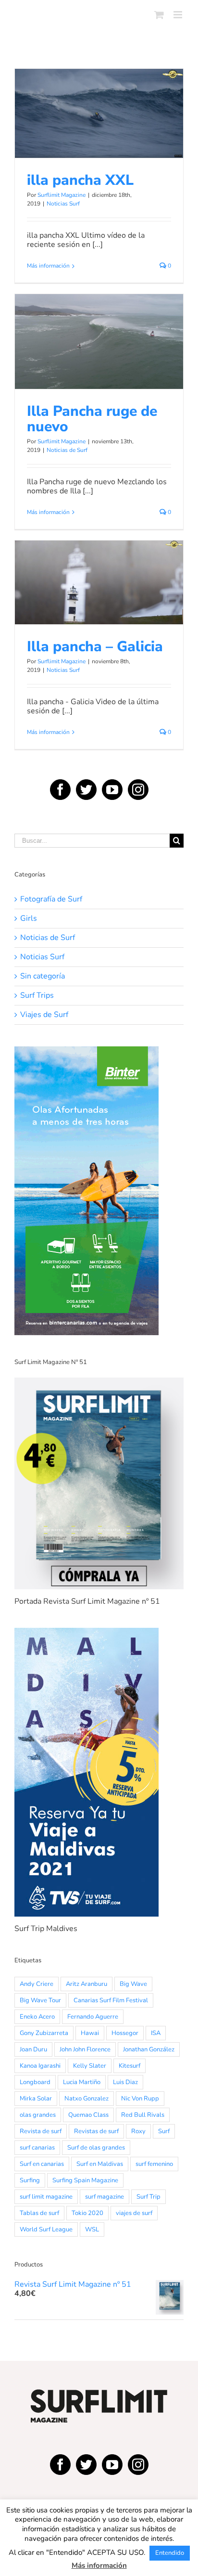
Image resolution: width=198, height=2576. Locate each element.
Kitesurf (130, 2066)
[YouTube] (112, 790)
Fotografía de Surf (51, 899)
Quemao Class (88, 2115)
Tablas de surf (39, 2213)
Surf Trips (37, 996)
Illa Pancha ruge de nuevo (99, 328)
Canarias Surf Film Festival (111, 2000)
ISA (156, 2033)
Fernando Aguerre (93, 2017)
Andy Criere (37, 1984)
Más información (48, 266)
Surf (164, 2131)
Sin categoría (43, 976)
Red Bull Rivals (143, 2115)
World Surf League (46, 2229)
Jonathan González (149, 2049)
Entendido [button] (170, 2553)
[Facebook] (60, 790)
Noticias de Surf (99, 364)
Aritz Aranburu (87, 1984)
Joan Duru (33, 2049)
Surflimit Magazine (62, 195)
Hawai (90, 2033)
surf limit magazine (46, 2197)
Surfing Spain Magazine (85, 2180)
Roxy (138, 2131)
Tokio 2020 (87, 2213)
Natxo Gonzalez (87, 2099)
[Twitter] (86, 790)
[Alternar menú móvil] (179, 15)
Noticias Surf (99, 136)
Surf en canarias (42, 2164)
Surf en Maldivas (100, 2164)
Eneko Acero (37, 2017)
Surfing (30, 2180)
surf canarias (37, 2148)
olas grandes (38, 2115)
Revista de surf (41, 2131)
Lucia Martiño (82, 2082)
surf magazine (105, 2197)
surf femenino (154, 2164)
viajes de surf (134, 2213)
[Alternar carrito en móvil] (159, 15)
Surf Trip (148, 2197)
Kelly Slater (90, 2066)
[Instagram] (138, 790)
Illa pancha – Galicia (99, 569)
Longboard (35, 2082)
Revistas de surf (96, 2131)
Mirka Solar (36, 2099)
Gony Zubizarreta (44, 2033)
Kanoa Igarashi (40, 2066)
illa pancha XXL (99, 100)
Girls (29, 919)
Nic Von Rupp (140, 2099)
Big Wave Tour (40, 2000)
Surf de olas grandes (96, 2148)
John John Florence (85, 2049)
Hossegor (125, 2033)
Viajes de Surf (44, 1015)
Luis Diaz (125, 2082)
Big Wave (133, 1984)
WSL (92, 2229)
